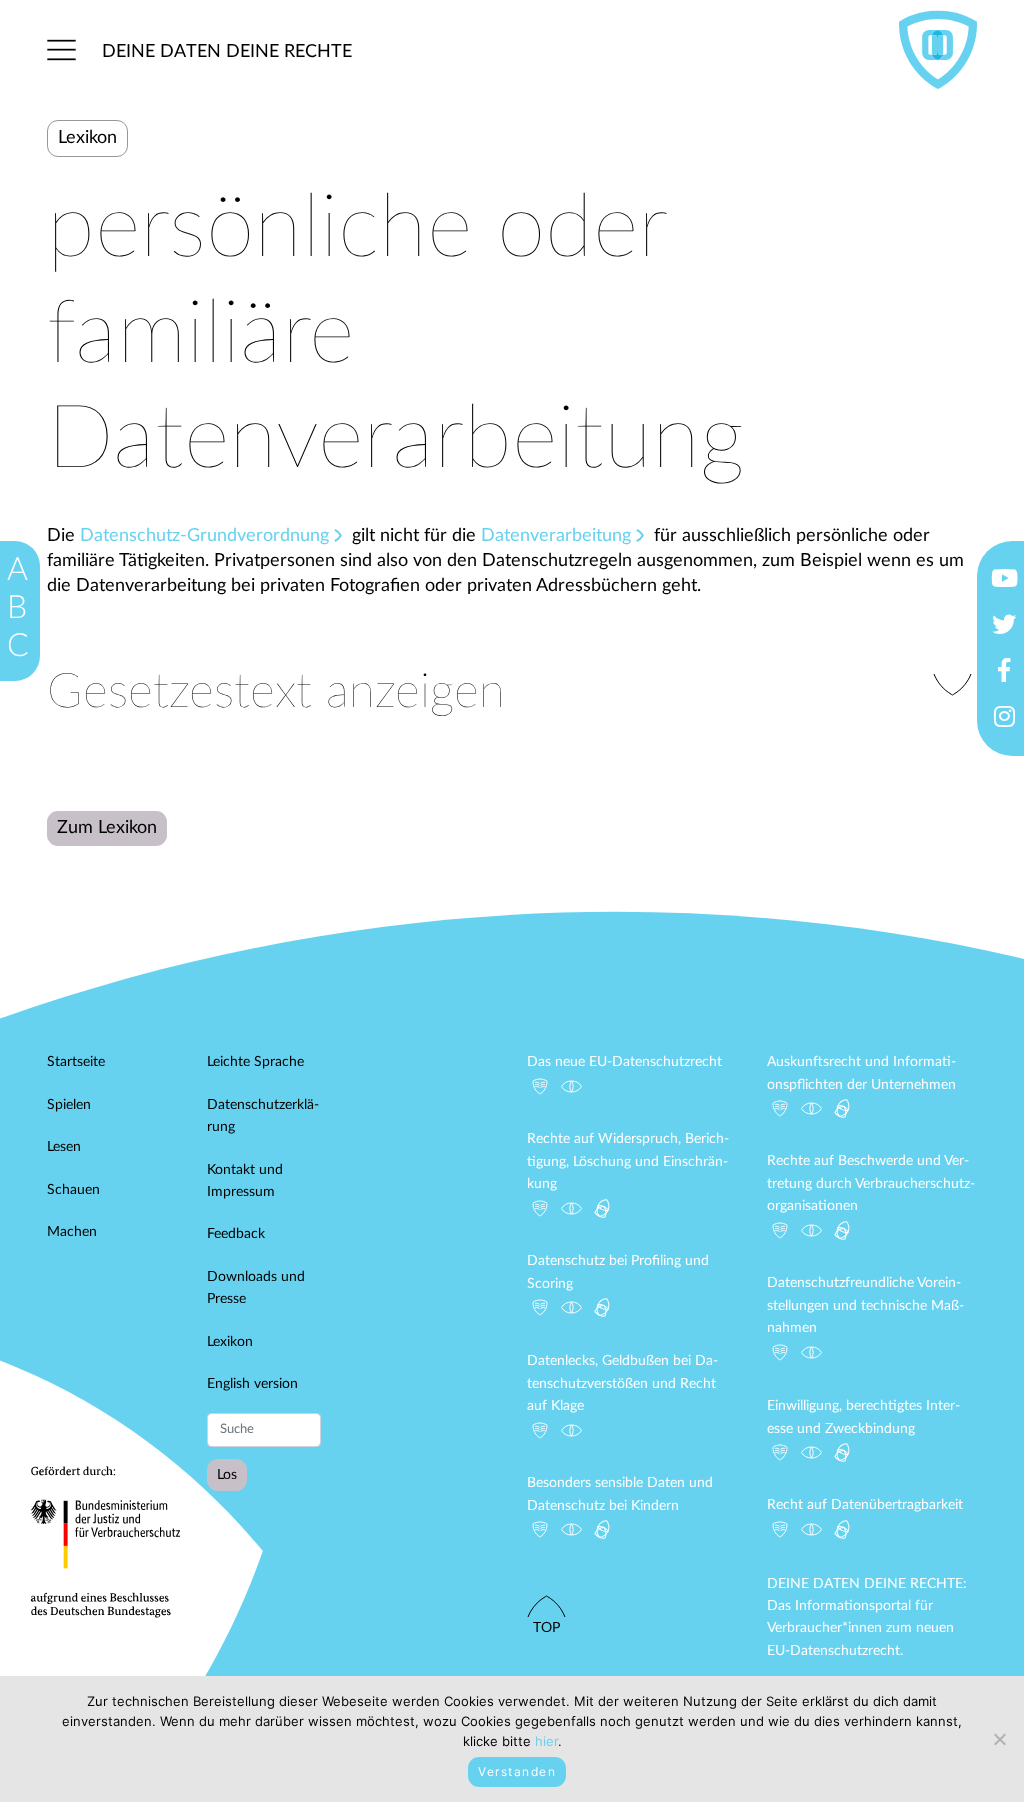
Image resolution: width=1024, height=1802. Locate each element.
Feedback (236, 1234)
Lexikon (230, 1342)
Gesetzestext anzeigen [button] (276, 692)
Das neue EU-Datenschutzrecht (624, 1062)
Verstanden (517, 1771)
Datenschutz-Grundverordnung (204, 536)
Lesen (64, 1147)
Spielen (69, 1105)
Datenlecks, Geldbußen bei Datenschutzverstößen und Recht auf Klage (622, 1383)
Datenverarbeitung (556, 536)
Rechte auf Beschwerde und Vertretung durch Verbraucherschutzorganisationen (871, 1183)
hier (546, 1741)
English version (252, 1384)
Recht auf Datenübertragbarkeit (865, 1505)
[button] (61, 50)
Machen (72, 1232)
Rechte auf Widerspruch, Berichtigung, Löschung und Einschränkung (628, 1161)
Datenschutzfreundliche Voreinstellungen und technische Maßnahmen (865, 1305)
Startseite (76, 1062)
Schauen (73, 1190)
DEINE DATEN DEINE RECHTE (227, 52)
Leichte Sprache (255, 1062)
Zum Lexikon (107, 828)
